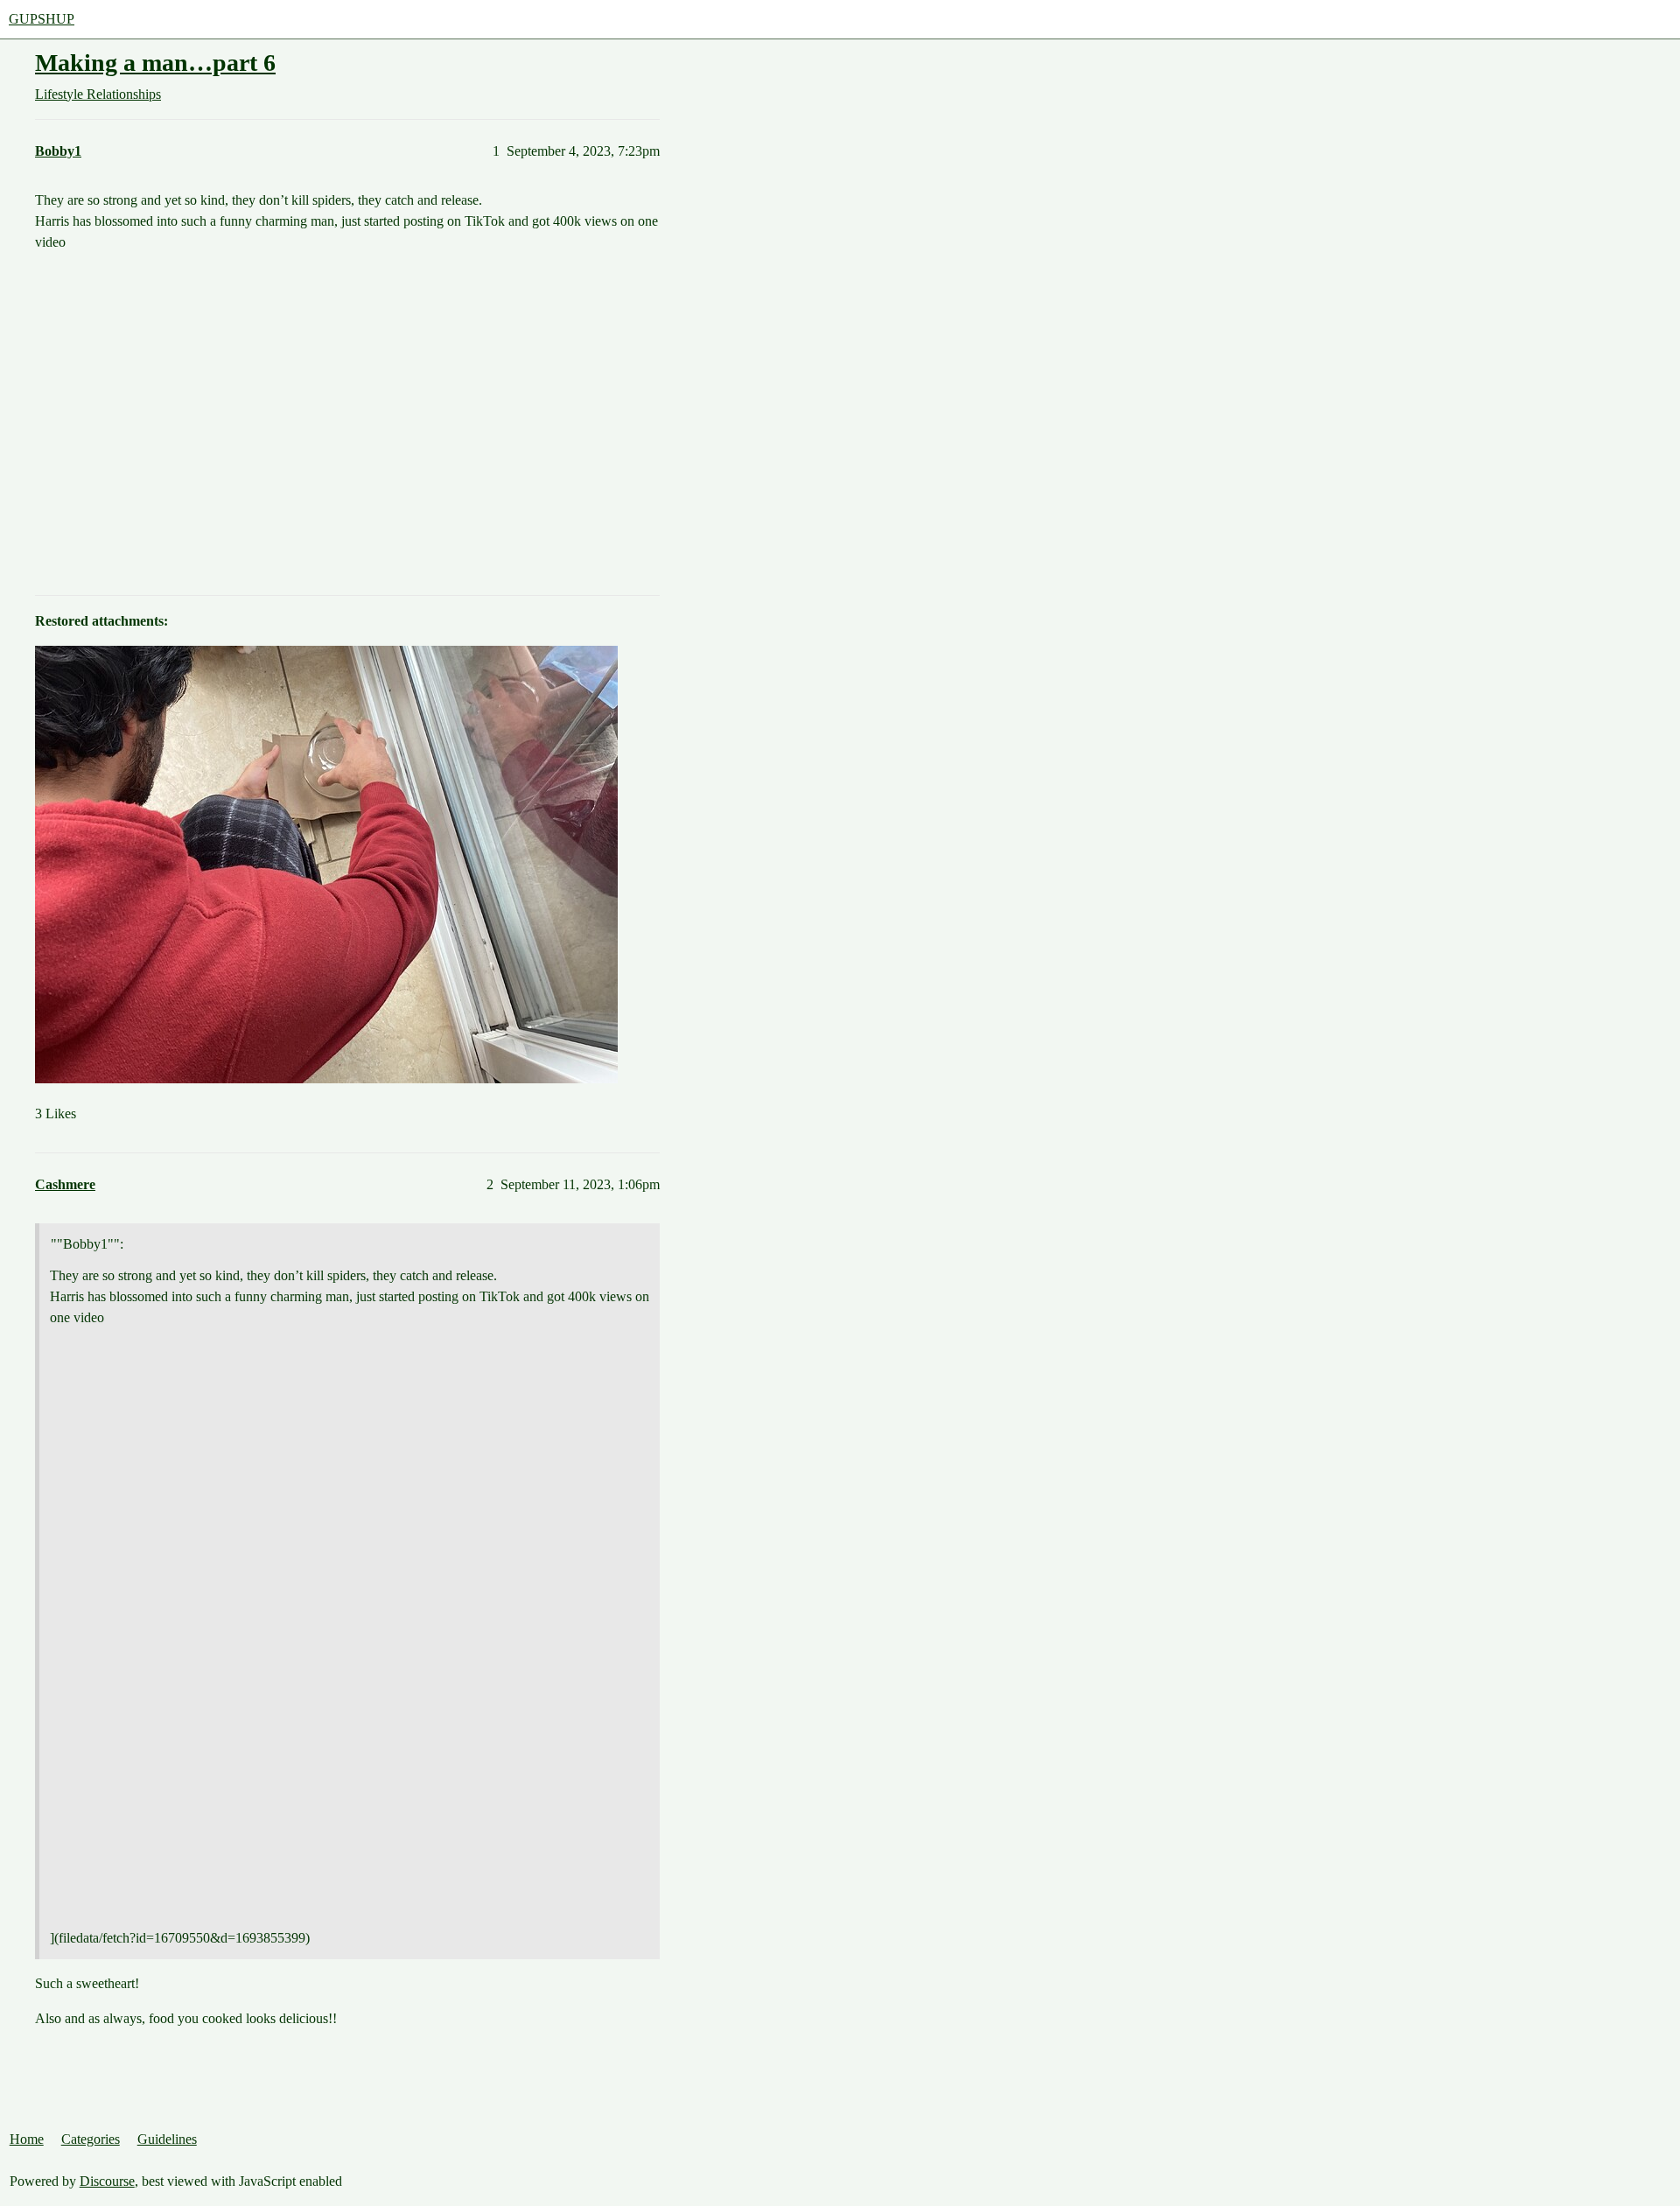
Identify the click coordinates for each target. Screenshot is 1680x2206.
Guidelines (167, 2139)
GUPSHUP (42, 19)
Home (27, 2139)
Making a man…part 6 (155, 63)
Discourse (107, 2181)
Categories (91, 2139)
